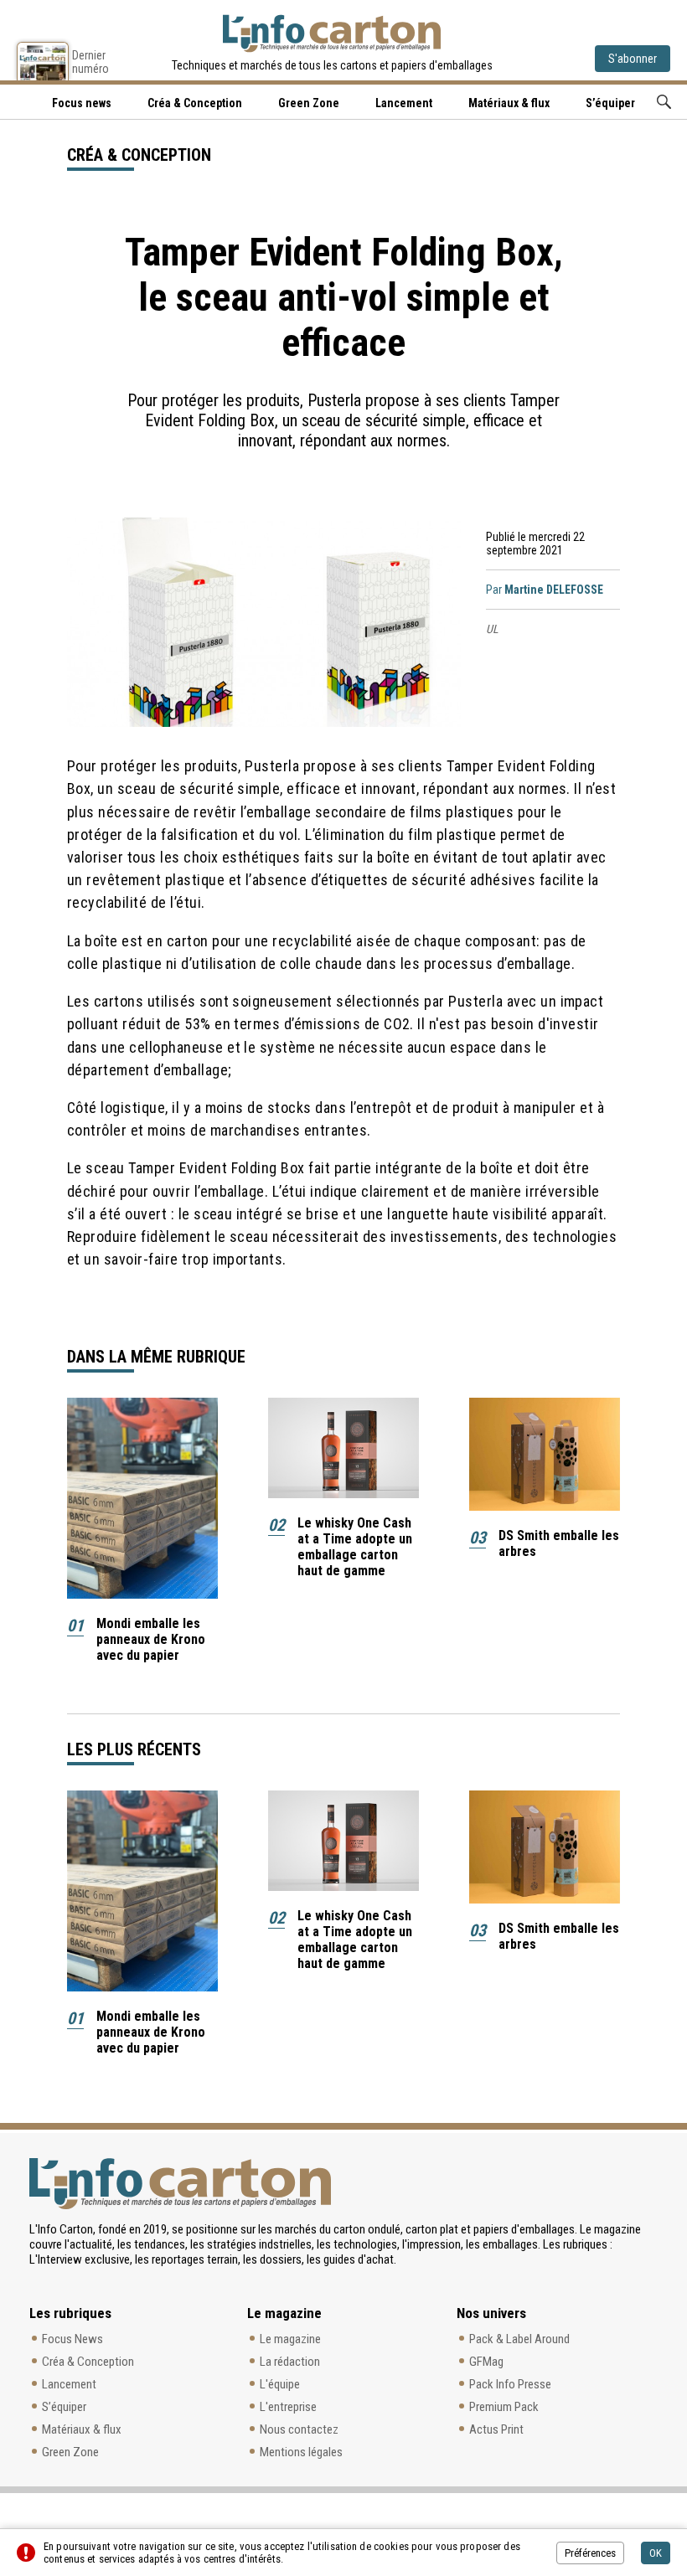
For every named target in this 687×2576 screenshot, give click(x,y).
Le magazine (290, 2339)
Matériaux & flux (509, 103)
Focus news (82, 103)
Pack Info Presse (510, 2384)
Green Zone (309, 103)
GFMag (486, 2362)
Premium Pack (504, 2407)
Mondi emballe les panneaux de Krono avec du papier (151, 1639)
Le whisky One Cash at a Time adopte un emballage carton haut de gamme (355, 1547)
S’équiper (610, 103)
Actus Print (496, 2429)
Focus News (72, 2339)
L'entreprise (288, 2407)
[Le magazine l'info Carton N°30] (43, 61)
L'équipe (280, 2384)
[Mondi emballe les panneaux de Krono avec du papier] (142, 1498)
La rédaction (290, 2362)
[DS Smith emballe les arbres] (545, 1454)
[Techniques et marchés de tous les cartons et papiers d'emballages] (332, 33)
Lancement (404, 103)
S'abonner (633, 59)
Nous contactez (299, 2429)
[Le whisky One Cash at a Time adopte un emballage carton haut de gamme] (343, 1448)
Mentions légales (301, 2452)
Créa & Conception (195, 103)
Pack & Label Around (519, 2339)
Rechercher (664, 102)
